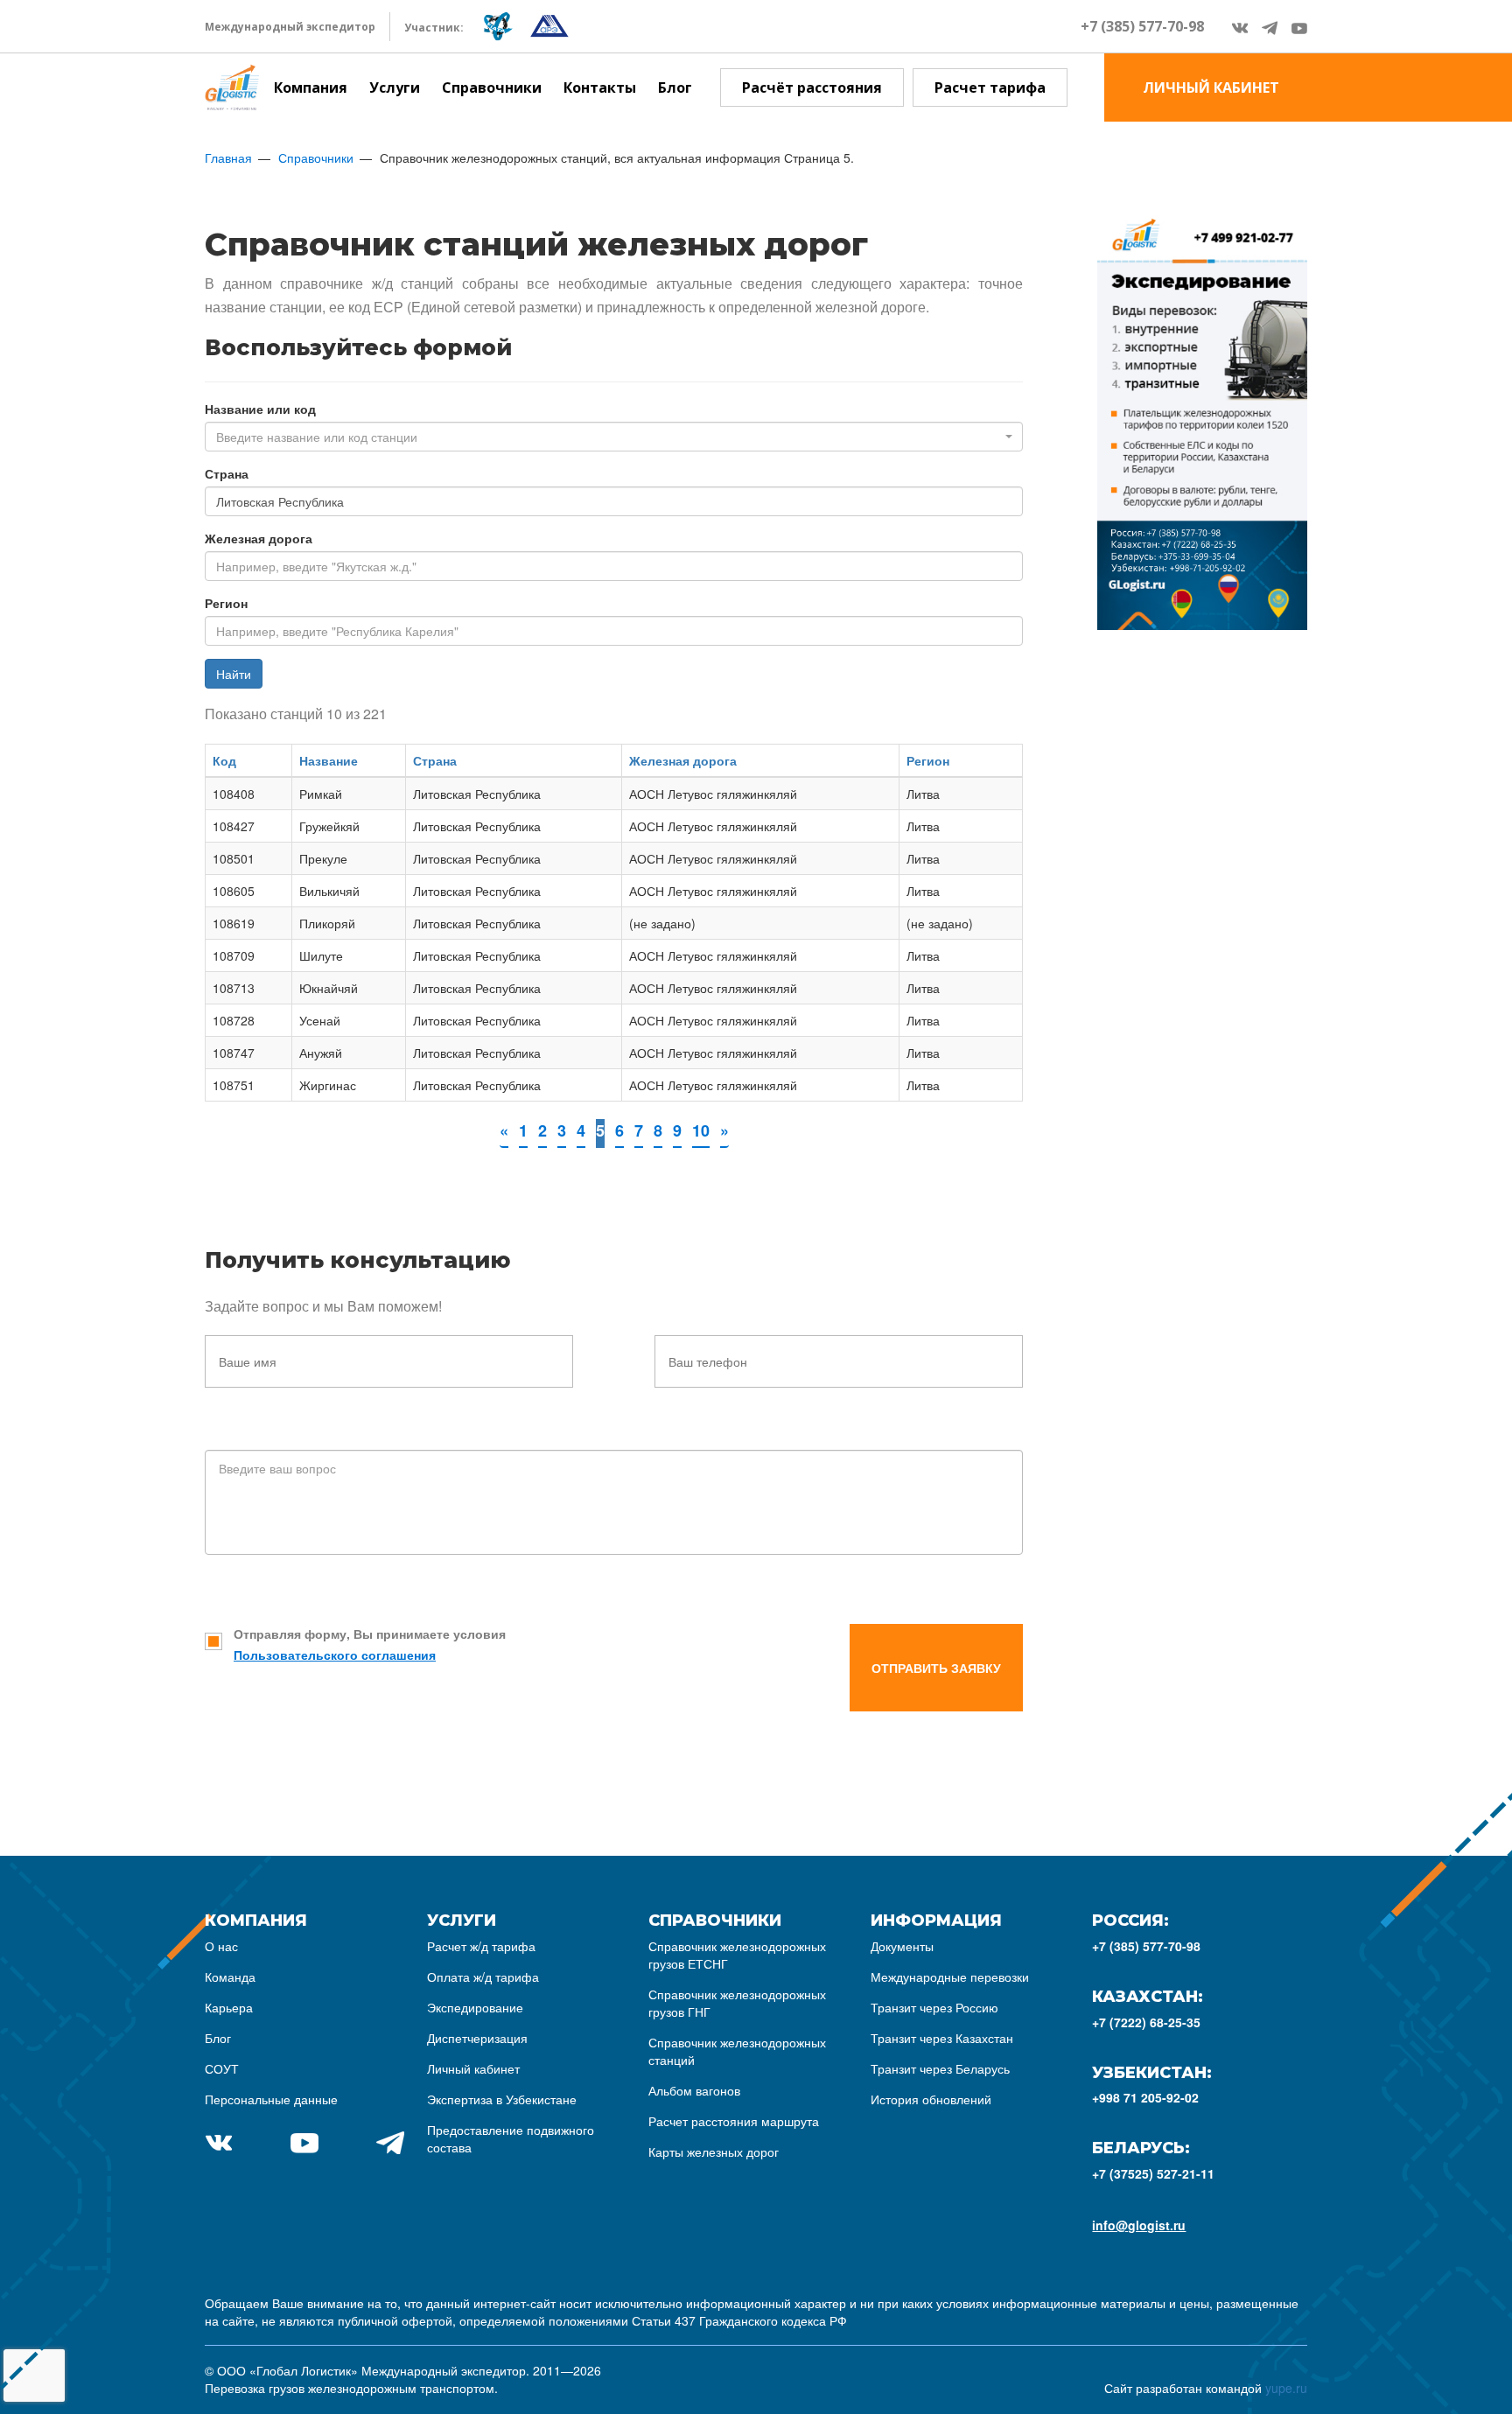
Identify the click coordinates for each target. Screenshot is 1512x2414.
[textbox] (609, 437)
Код (224, 760)
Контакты (600, 87)
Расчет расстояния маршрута (734, 2121)
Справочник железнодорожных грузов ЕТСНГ (737, 1955)
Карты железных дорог (714, 2152)
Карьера (229, 2007)
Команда (230, 1977)
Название (329, 760)
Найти (234, 674)
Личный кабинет (473, 2068)
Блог (675, 87)
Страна (227, 473)
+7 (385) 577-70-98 (1142, 26)
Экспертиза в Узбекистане (502, 2099)
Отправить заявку (936, 1668)
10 (701, 1130)
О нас (221, 1946)
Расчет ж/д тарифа (481, 1946)
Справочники (492, 87)
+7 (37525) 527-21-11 (1153, 2173)
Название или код (260, 409)
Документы (902, 1946)
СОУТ (222, 2068)
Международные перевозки (950, 1977)
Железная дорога (259, 538)
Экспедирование (475, 2007)
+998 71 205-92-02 (1145, 2097)
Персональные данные (271, 2099)
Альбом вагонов (694, 2090)
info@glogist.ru (1139, 2225)
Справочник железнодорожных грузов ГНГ (737, 2003)
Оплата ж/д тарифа (483, 1977)
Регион (226, 603)
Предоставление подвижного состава (511, 2138)
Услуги (395, 87)
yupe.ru (1286, 2388)
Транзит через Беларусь (940, 2068)
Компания (311, 87)
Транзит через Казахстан (942, 2038)
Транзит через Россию (934, 2007)
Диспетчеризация (477, 2038)
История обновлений (931, 2099)
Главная (228, 157)
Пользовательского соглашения (335, 1655)
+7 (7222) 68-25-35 (1146, 2022)
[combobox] (614, 437)
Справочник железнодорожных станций (737, 2051)
